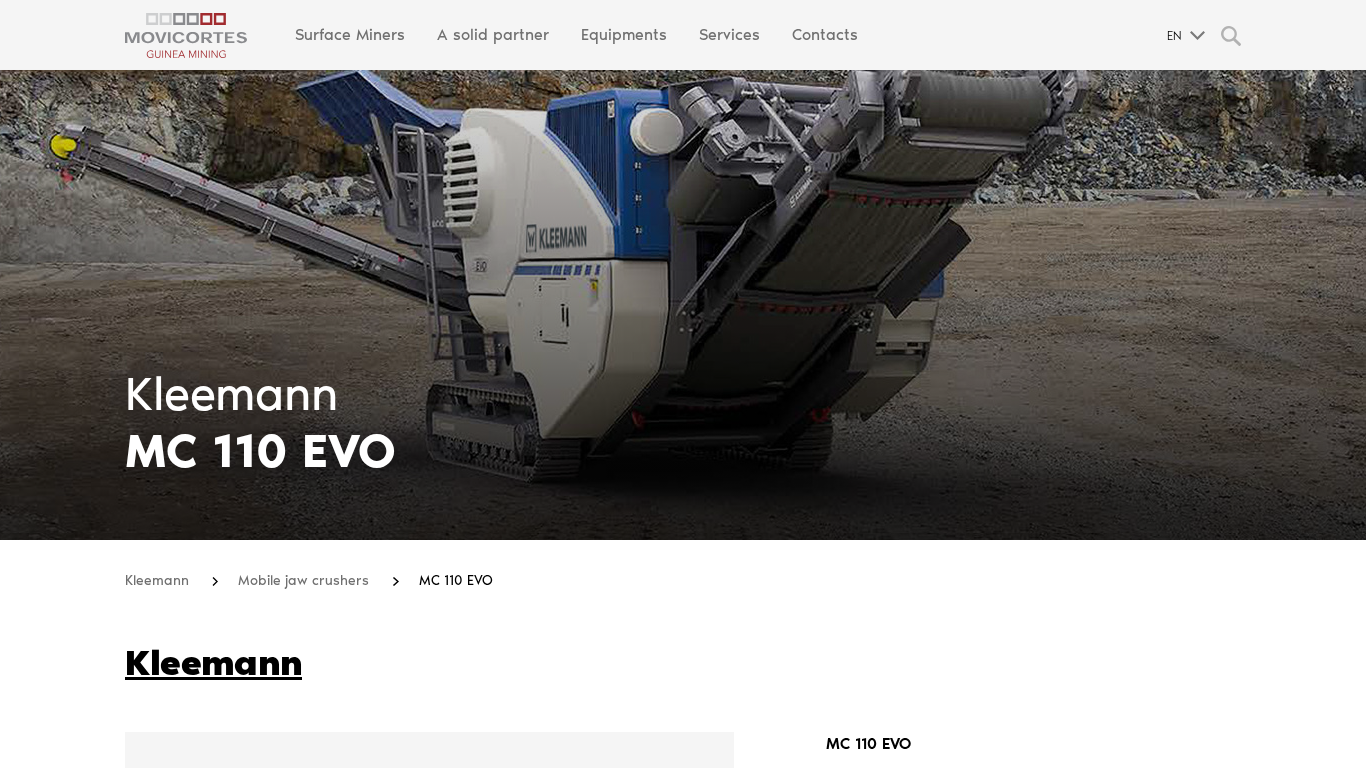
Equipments (624, 34)
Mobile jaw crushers (305, 580)
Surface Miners (350, 34)
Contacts (825, 34)
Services (729, 34)
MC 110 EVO (456, 580)
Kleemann (159, 580)
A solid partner (493, 34)
